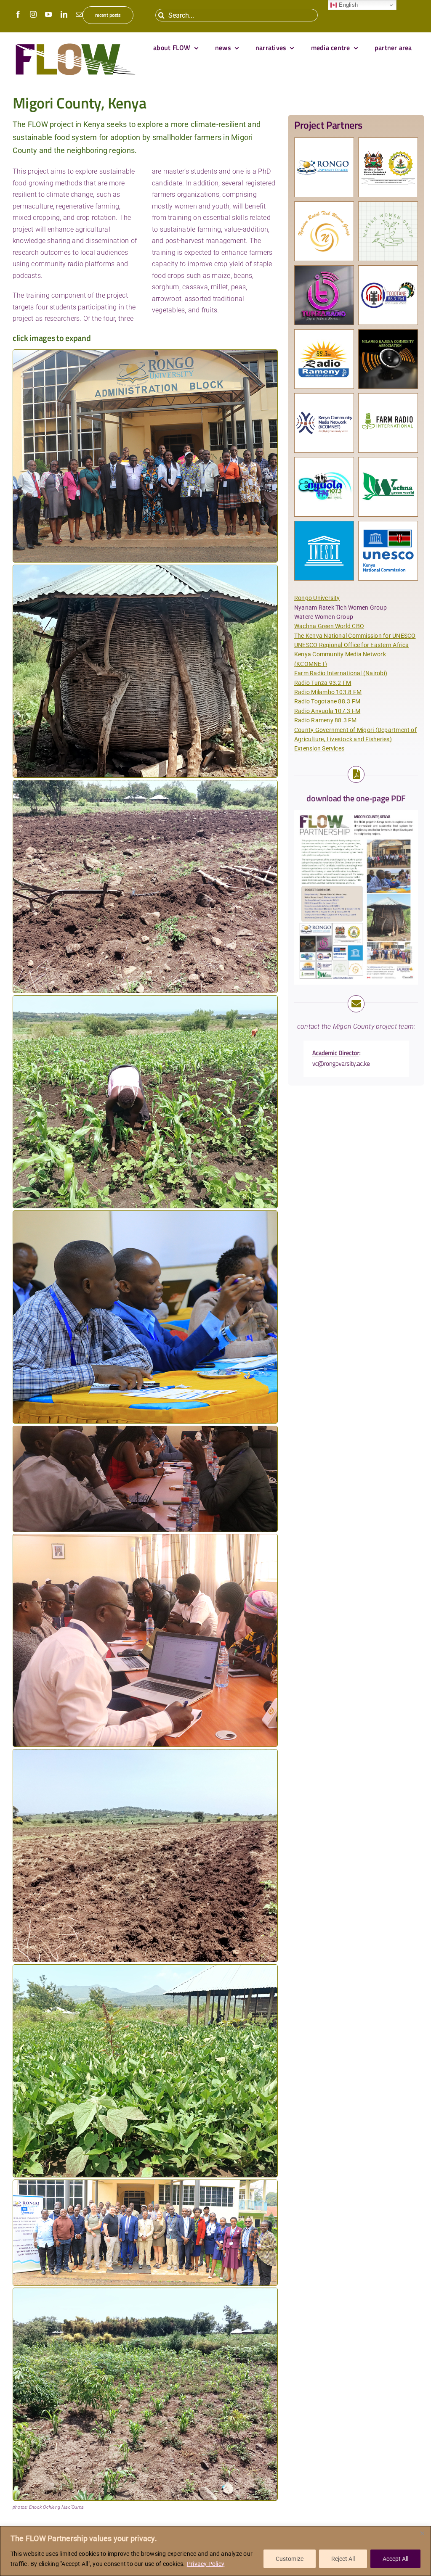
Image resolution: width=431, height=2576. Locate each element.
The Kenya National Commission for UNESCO (355, 636)
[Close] (422, 2533)
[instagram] (33, 14)
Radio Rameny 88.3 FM (326, 720)
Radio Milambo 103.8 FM (328, 692)
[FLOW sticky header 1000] (75, 44)
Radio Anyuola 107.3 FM (327, 711)
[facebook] (18, 14)
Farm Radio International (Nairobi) (341, 673)
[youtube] (48, 14)
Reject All (343, 2559)
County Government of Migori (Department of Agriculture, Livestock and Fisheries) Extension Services (355, 739)
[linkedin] (64, 14)
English (347, 5)
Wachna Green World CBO (329, 626)
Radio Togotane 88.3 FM (327, 701)
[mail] (79, 14)
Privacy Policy (206, 2564)
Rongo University (317, 598)
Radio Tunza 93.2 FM (323, 683)
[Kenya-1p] (356, 813)
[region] (215, 2551)
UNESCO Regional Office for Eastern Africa (352, 645)
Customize (290, 2559)
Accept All (395, 2559)
